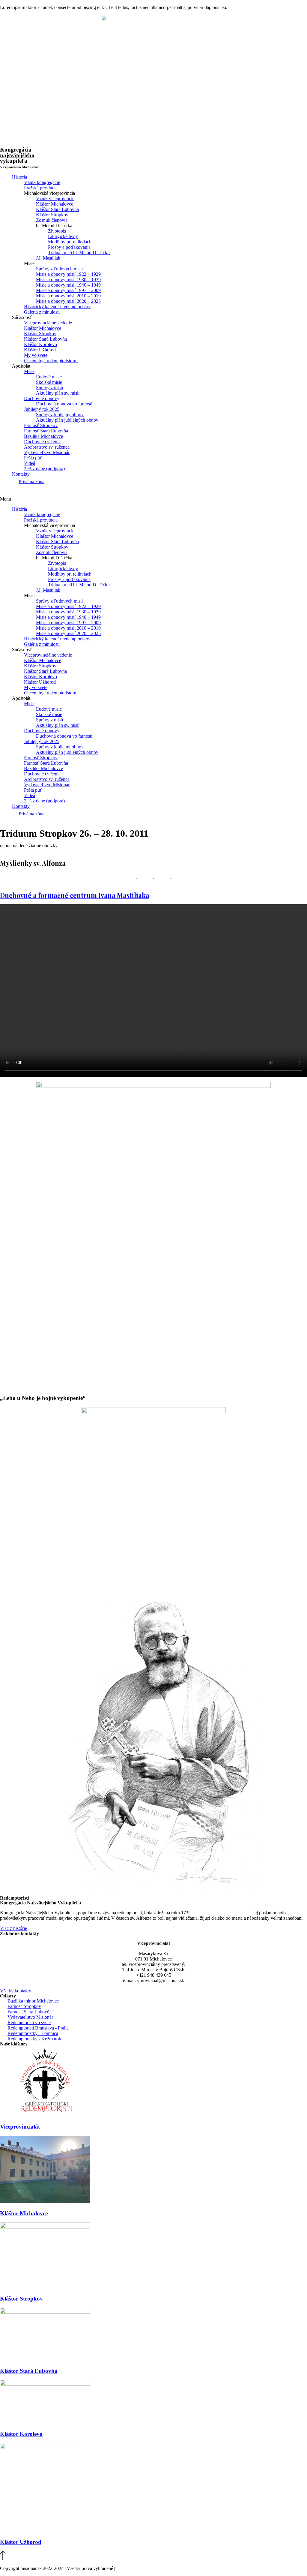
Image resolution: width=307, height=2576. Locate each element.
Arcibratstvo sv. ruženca (47, 447)
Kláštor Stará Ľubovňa (57, 209)
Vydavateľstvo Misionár (47, 452)
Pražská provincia (41, 188)
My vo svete (36, 355)
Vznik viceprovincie (55, 199)
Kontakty (21, 474)
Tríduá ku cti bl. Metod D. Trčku (79, 253)
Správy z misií (49, 388)
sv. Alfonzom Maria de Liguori (221, 1913)
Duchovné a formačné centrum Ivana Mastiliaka (75, 895)
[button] (153, 499)
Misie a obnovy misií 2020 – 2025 (68, 301)
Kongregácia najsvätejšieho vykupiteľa (19, 158)
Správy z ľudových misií (59, 269)
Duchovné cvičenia (42, 442)
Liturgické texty (63, 236)
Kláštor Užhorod (40, 350)
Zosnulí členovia (52, 220)
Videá (30, 463)
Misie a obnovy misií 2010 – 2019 (68, 296)
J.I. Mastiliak (48, 258)
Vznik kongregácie (42, 182)
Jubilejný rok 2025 (42, 409)
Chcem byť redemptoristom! (51, 361)
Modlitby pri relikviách (70, 242)
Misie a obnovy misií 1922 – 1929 (68, 274)
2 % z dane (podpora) (44, 469)
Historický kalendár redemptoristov (57, 307)
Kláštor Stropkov (52, 215)
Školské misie (49, 382)
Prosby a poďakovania (69, 247)
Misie (29, 371)
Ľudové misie (49, 377)
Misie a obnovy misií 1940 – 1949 (68, 285)
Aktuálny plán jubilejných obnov (67, 420)
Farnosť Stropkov (41, 425)
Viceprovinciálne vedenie (48, 323)
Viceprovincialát (20, 2127)
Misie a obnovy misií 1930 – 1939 (68, 280)
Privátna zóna (31, 481)
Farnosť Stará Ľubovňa (46, 431)
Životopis (57, 231)
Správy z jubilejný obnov (60, 415)
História (19, 177)
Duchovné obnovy (42, 398)
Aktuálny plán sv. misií (58, 393)
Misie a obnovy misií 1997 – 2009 (68, 290)
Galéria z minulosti (42, 312)
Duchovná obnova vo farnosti (64, 404)
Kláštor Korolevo (40, 344)
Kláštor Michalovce (55, 204)
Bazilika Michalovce (43, 436)
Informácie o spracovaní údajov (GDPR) (155, 2568)
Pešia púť (33, 458)
